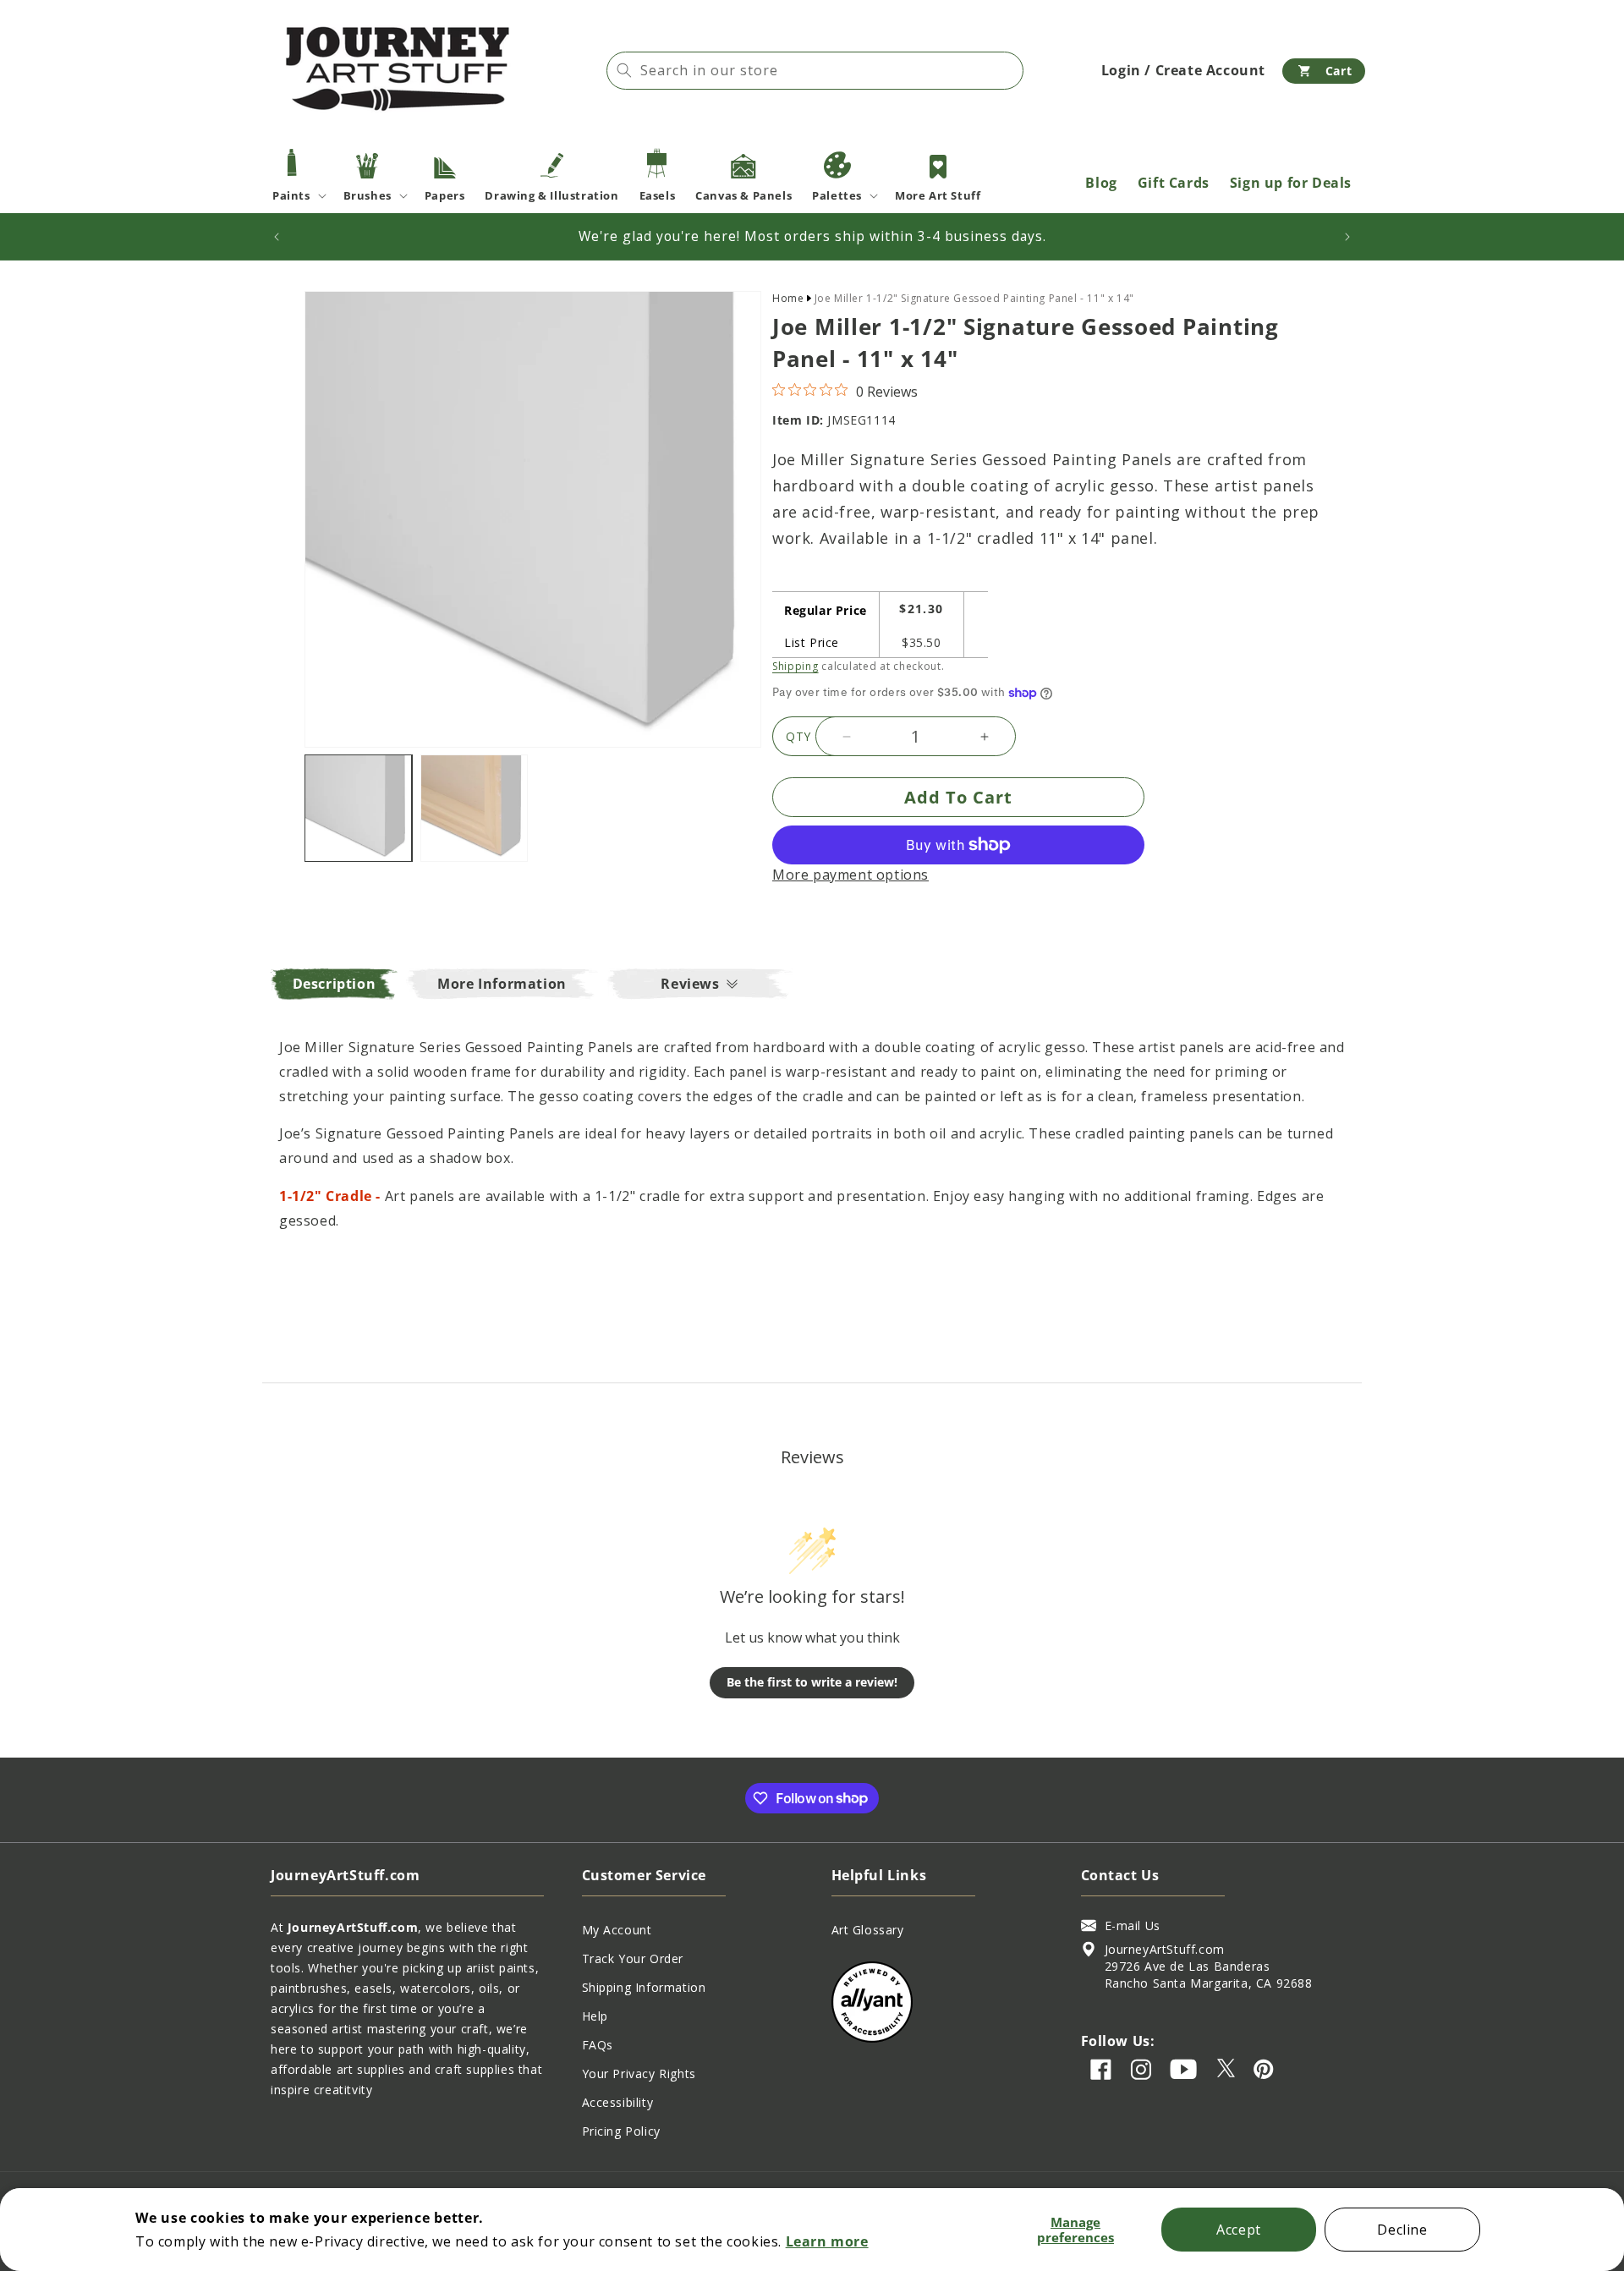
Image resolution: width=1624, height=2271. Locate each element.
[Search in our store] (624, 70)
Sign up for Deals (1291, 183)
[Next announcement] (1347, 237)
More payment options (850, 875)
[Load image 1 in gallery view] (358, 808)
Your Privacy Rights (639, 2074)
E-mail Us (1133, 1925)
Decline (1402, 2230)
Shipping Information (644, 1987)
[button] (1324, 71)
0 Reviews (887, 392)
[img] (779, 389)
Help (595, 2016)
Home (788, 298)
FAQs (598, 2045)
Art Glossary (868, 1930)
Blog (1101, 183)
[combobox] (815, 71)
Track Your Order (633, 1958)
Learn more (827, 2241)
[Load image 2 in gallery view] (474, 808)
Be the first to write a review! (812, 1682)
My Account (617, 1930)
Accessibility (618, 2102)
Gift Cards (1174, 183)
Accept (1239, 2230)
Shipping (796, 666)
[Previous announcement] (277, 237)
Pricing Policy (621, 2131)
